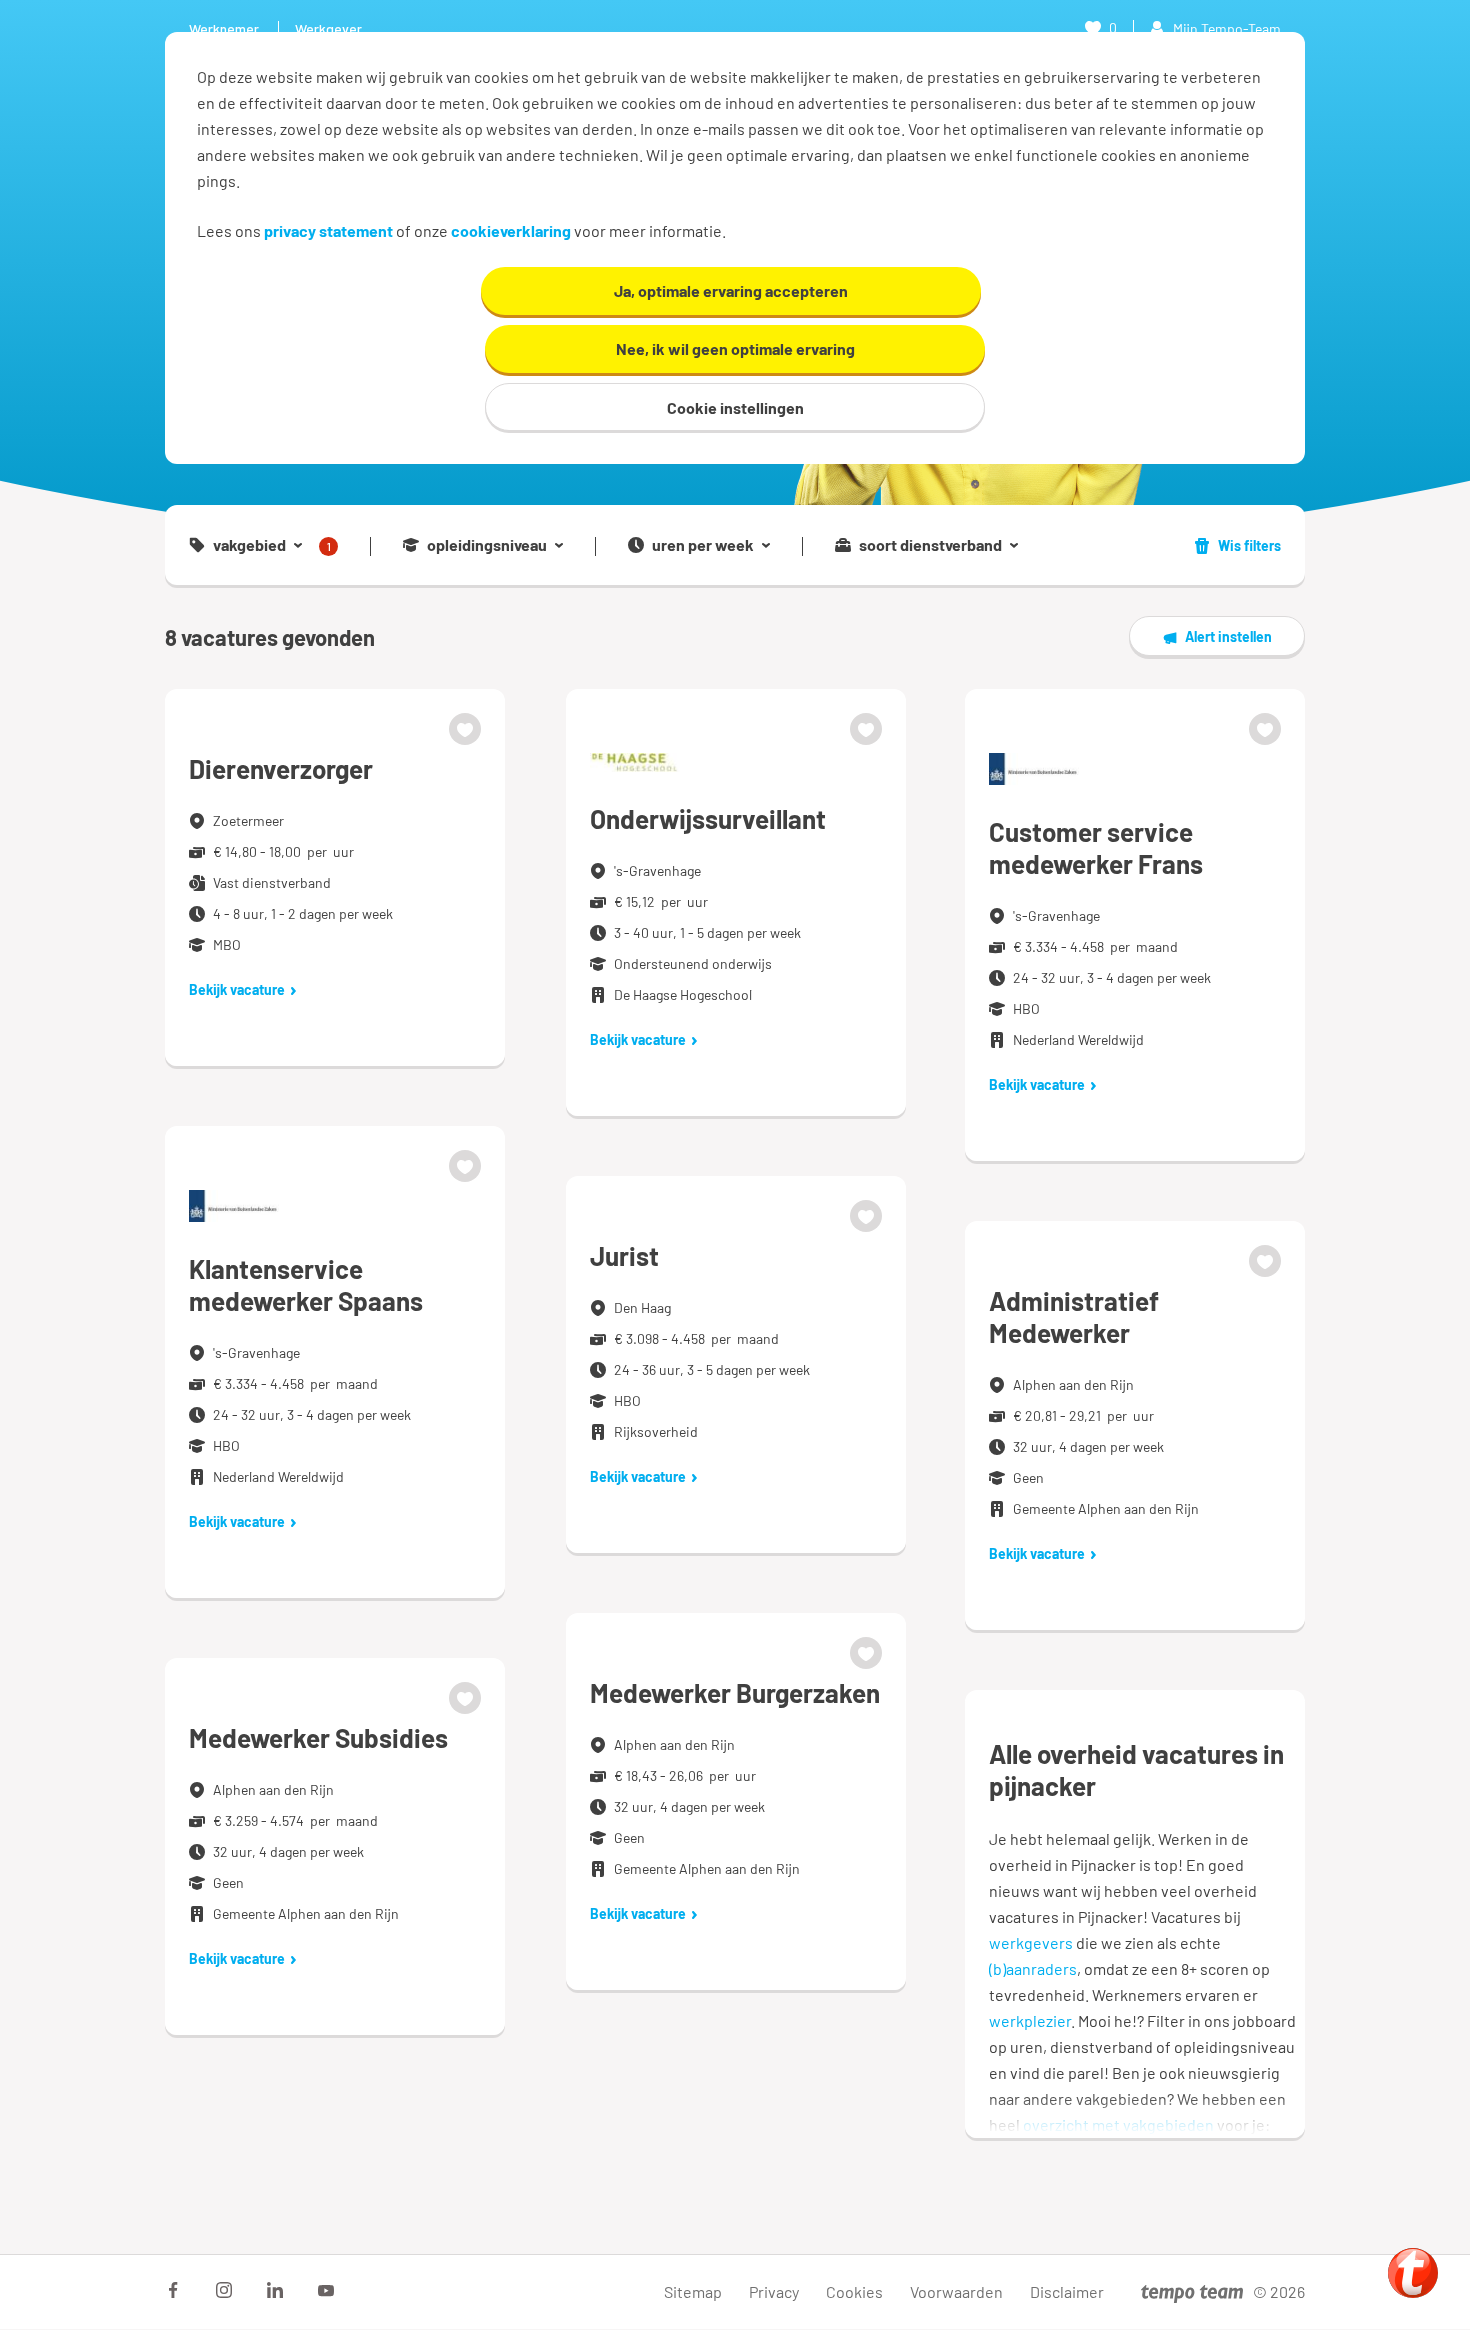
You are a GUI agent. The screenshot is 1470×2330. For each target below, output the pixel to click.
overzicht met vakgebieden (1118, 2124)
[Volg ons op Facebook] (173, 2290)
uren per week (703, 545)
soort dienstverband (930, 545)
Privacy (774, 2291)
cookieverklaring (511, 230)
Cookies (854, 2291)
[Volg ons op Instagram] (224, 2290)
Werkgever (328, 28)
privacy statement (328, 230)
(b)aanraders (1033, 1968)
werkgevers (1031, 1942)
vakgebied (272, 545)
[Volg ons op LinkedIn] (275, 2290)
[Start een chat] (1413, 2273)
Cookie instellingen (735, 407)
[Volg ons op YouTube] (326, 2290)
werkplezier (1030, 2020)
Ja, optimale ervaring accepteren (731, 290)
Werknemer (224, 28)
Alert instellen (1228, 636)
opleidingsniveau (487, 545)
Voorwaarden (956, 2291)
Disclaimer (1067, 2291)
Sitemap (693, 2291)
